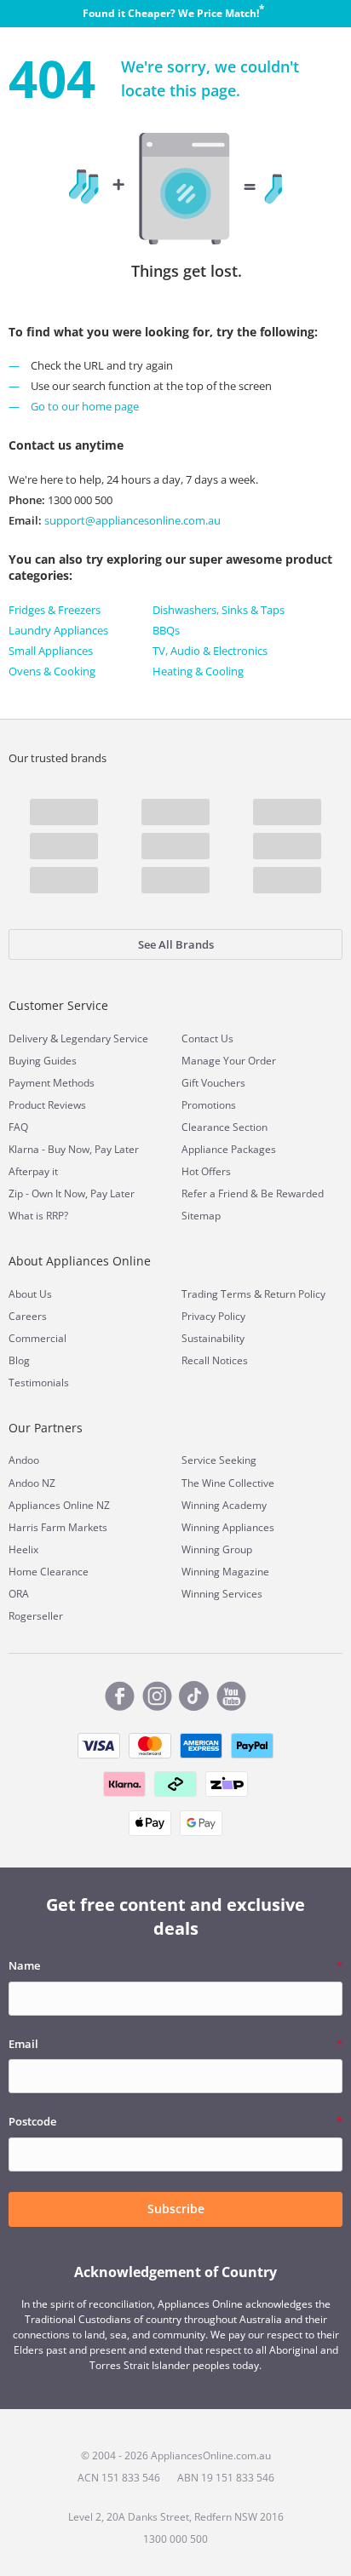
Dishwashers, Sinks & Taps (219, 610)
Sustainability (213, 1338)
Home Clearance (49, 1572)
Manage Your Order (229, 1061)
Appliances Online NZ (59, 1505)
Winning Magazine (225, 1572)
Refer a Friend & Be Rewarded (253, 1193)
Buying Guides (43, 1061)
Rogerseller (36, 1616)
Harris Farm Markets (58, 1527)
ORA (19, 1594)
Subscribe (176, 2209)
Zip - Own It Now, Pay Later (72, 1193)
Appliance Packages (229, 1149)
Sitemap (201, 1216)
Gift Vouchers (213, 1083)
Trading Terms (216, 1294)
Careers (28, 1316)
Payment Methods (52, 1083)
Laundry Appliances (58, 630)
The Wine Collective (228, 1483)
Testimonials (39, 1383)
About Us (30, 1294)
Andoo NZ (32, 1483)
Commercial (37, 1338)
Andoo (24, 1460)
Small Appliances (51, 651)
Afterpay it (33, 1171)
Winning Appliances (228, 1527)
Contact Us (207, 1038)
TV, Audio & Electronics (210, 651)
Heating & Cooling (198, 671)
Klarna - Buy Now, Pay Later (74, 1149)
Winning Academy (224, 1505)
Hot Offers (206, 1171)
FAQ (18, 1127)
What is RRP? (38, 1216)
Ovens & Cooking (52, 671)
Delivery (28, 1038)
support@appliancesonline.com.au (131, 520)
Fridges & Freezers (55, 610)
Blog (19, 1360)
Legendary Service (104, 1038)
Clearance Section (224, 1127)
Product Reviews (47, 1105)
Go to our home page (85, 406)
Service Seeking (219, 1460)
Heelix (23, 1549)
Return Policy (295, 1294)
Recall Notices (215, 1360)
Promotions (209, 1105)
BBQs (166, 630)
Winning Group (217, 1549)
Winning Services (222, 1594)
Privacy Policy (213, 1316)
